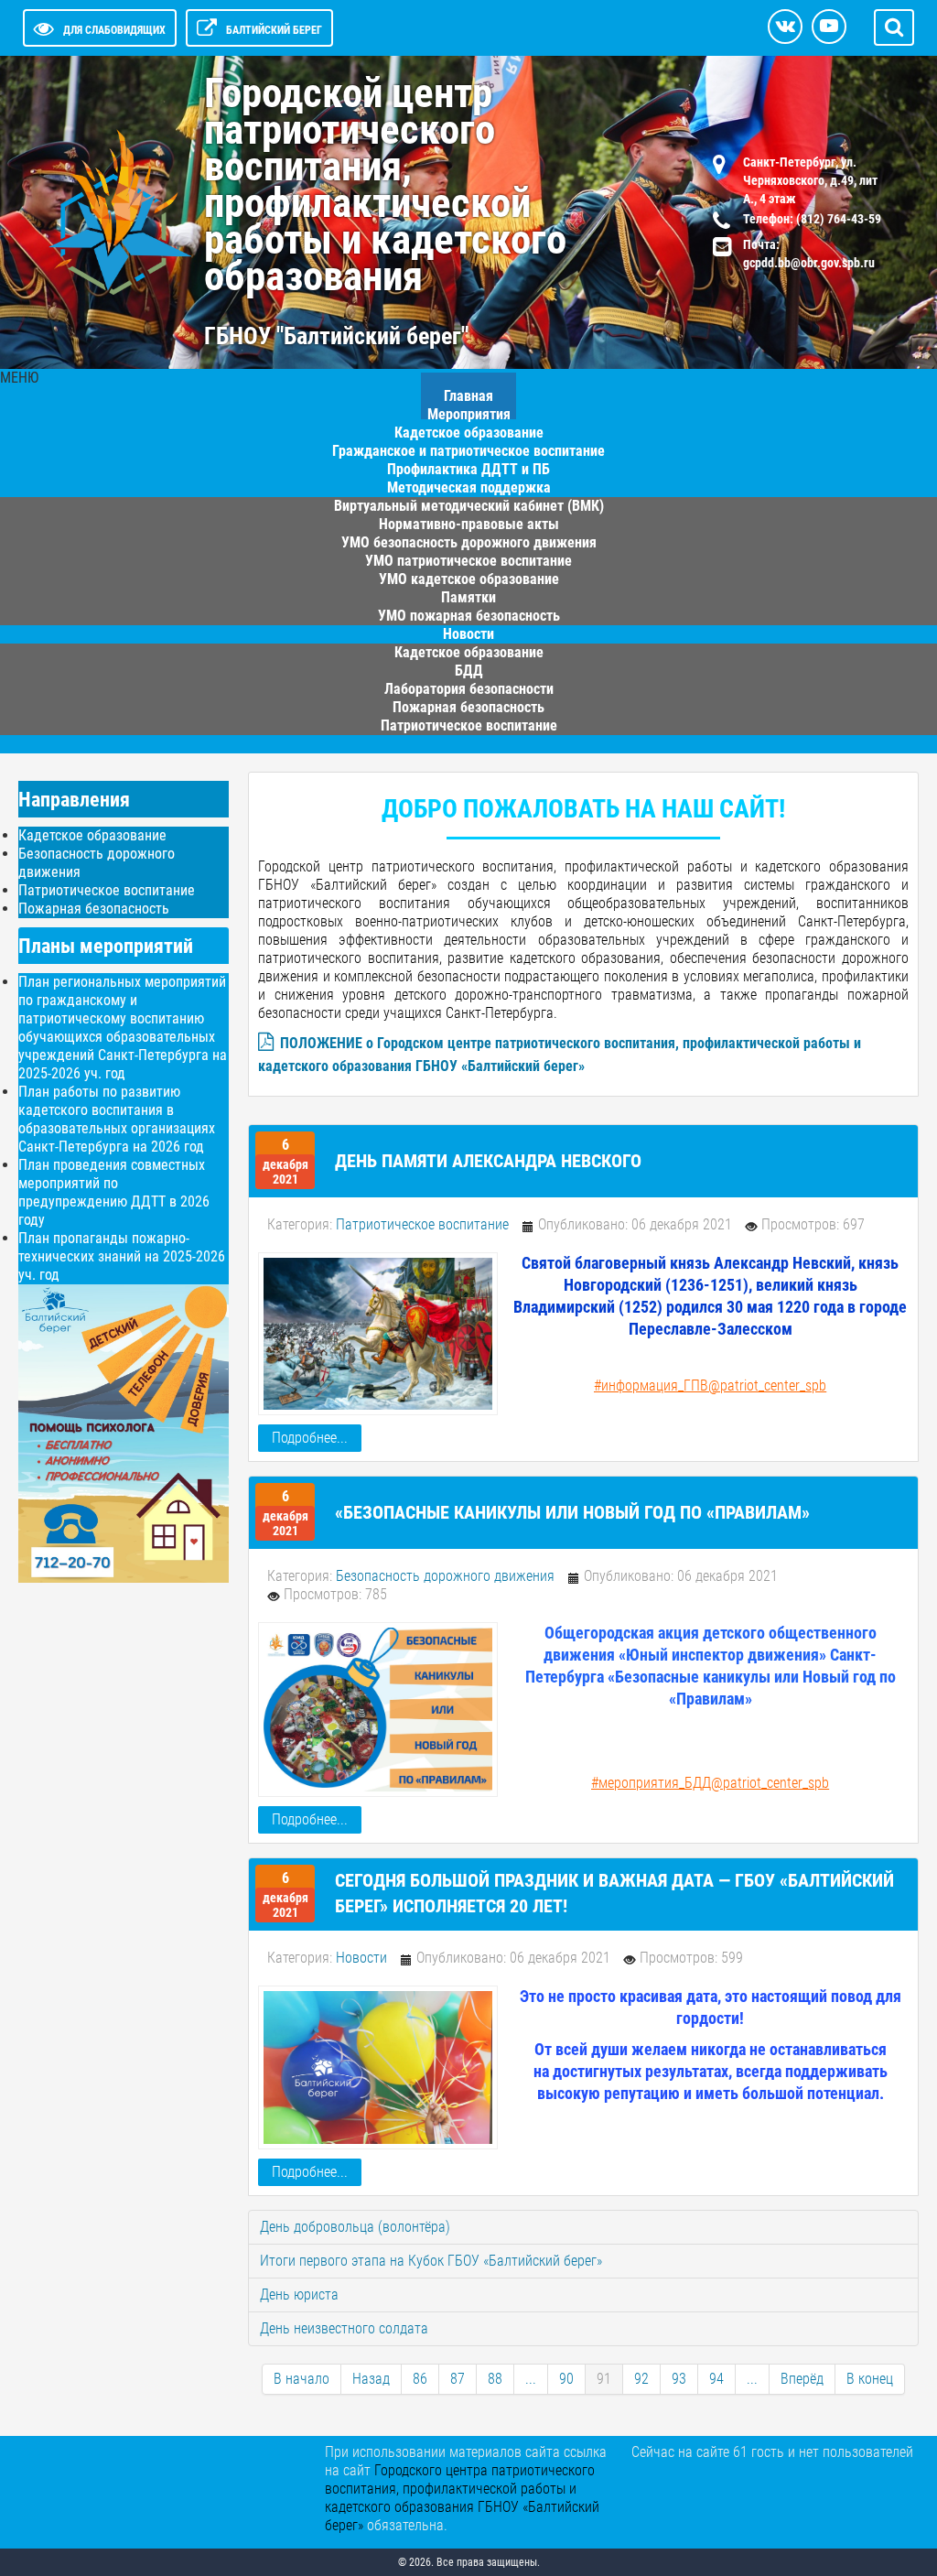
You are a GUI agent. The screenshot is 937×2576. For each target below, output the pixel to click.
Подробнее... (310, 1438)
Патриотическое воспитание (469, 725)
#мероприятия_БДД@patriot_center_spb (710, 1783)
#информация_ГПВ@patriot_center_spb (710, 1385)
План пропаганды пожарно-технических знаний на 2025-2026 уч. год (122, 1256)
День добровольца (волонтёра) (355, 2227)
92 (641, 2379)
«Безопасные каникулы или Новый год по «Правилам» (572, 1512)
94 (716, 2379)
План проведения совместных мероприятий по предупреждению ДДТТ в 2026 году (114, 1192)
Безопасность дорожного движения (445, 1576)
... (531, 2379)
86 (420, 2379)
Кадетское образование (92, 835)
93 (679, 2379)
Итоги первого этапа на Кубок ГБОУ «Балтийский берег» (431, 2261)
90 (566, 2379)
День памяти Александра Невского (488, 1161)
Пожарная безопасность (94, 909)
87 (458, 2379)
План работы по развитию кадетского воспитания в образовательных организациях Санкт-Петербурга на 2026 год (117, 1119)
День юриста (299, 2295)
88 (495, 2379)
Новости (361, 1958)
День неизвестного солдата (344, 2328)
